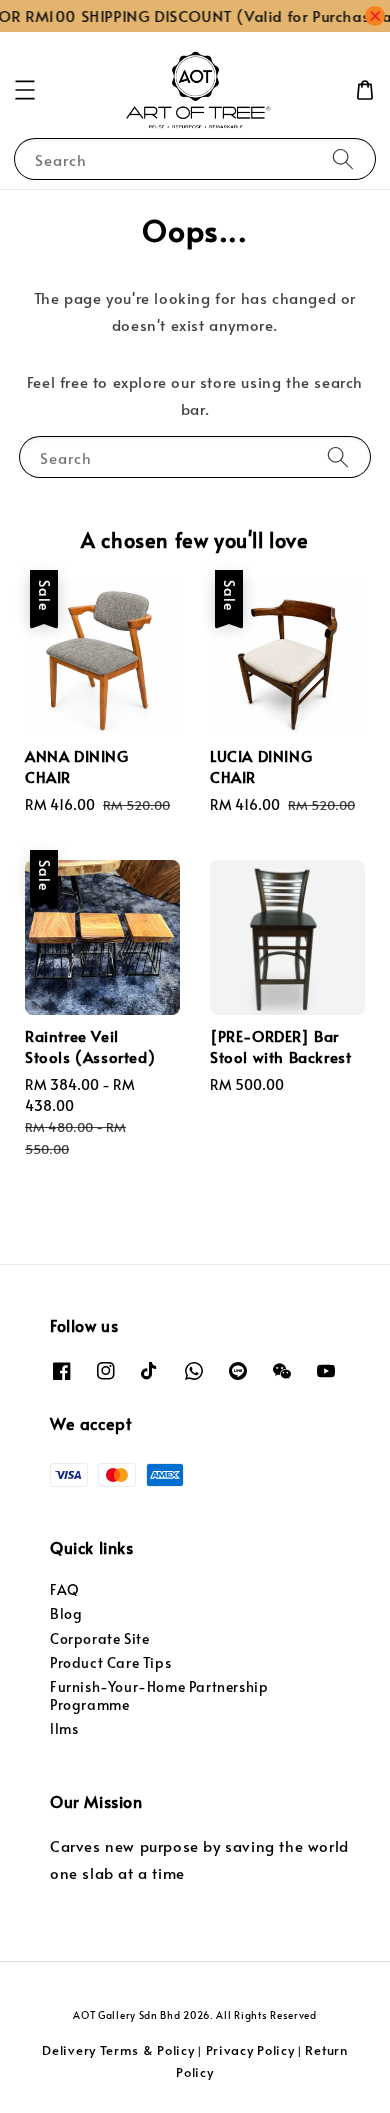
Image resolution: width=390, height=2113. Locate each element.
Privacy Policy (250, 2050)
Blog (66, 1613)
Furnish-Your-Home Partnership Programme (159, 1695)
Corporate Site (99, 1638)
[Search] (343, 158)
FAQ (65, 1589)
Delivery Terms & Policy (118, 2050)
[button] (25, 90)
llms (64, 1728)
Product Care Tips (110, 1662)
